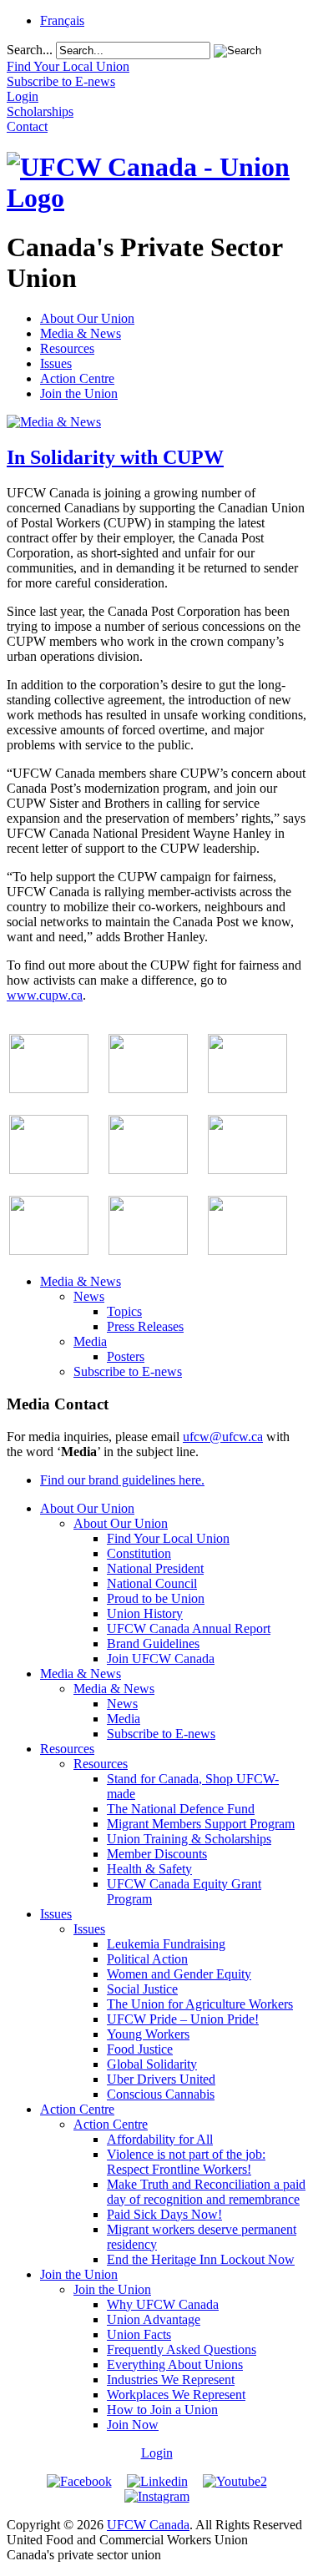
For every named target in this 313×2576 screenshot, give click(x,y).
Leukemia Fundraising (166, 1944)
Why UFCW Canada (163, 2304)
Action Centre (77, 378)
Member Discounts (157, 1854)
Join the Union (79, 393)
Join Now (133, 2425)
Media (90, 1341)
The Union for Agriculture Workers (200, 2004)
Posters (126, 1356)
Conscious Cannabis (161, 2094)
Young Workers (148, 2034)
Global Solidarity (152, 2064)
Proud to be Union (156, 1598)
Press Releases (145, 1326)
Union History (145, 1613)
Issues (56, 363)
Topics (124, 1311)
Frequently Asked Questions (182, 2349)
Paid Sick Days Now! (164, 2214)
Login (157, 2453)
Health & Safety (149, 1869)
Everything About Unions (175, 2364)
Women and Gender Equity (179, 1974)
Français (62, 20)
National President (155, 1568)
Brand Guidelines (153, 1643)
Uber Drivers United (161, 2079)
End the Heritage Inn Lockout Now (201, 2259)
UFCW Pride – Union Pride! (183, 2019)
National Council (152, 1583)
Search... (30, 50)
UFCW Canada (148, 2525)
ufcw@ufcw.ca (223, 1437)
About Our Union (87, 318)
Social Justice (142, 1989)
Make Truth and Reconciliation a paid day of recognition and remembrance (206, 2192)
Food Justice (140, 2049)
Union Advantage (154, 2319)
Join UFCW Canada (161, 1659)
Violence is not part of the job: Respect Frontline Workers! (186, 2162)
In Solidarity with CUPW (115, 457)
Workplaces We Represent (176, 2395)
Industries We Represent (171, 2379)
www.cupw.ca (45, 995)
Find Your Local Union (168, 1538)
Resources (67, 348)
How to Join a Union (162, 2410)
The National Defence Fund (181, 1809)
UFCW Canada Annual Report (189, 1628)
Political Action (147, 1959)
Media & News (81, 333)
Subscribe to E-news (128, 1371)
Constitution (139, 1553)
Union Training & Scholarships (189, 1839)
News (89, 1296)
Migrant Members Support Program (201, 1824)
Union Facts (139, 2334)
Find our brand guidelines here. (122, 1480)
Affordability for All (160, 2139)
